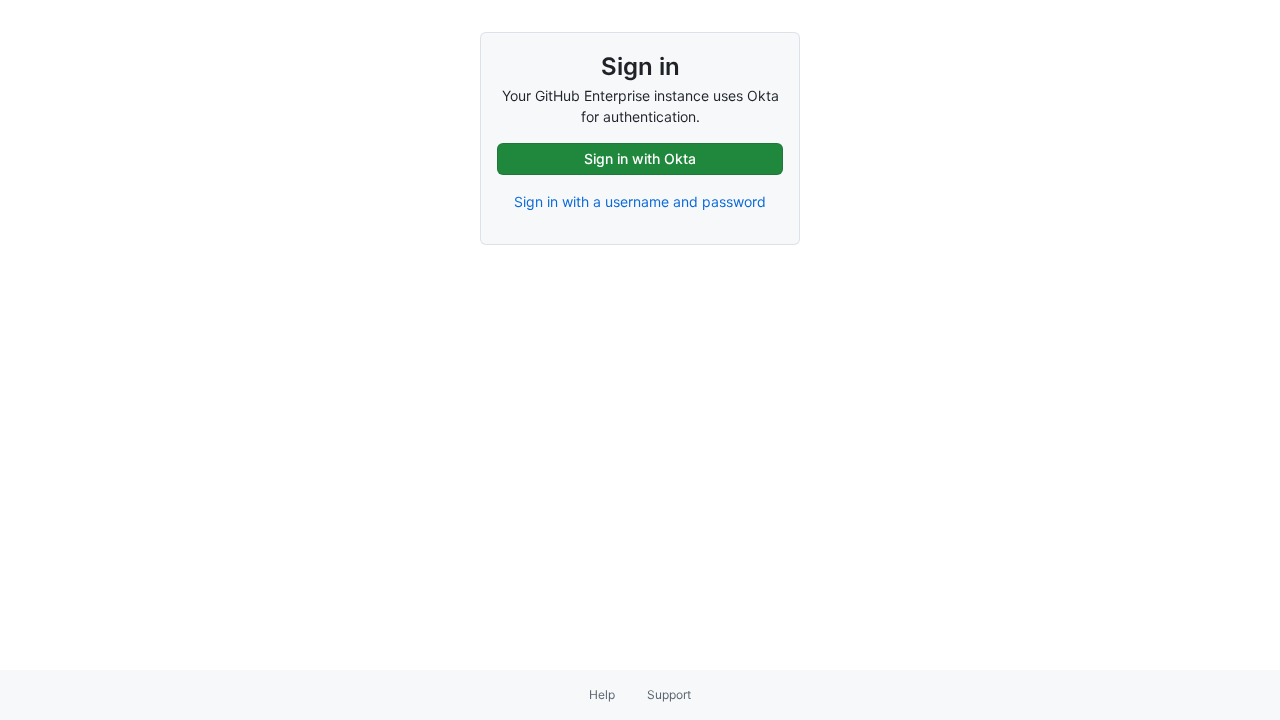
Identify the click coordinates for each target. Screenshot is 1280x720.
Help (602, 694)
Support (669, 694)
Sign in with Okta (640, 158)
